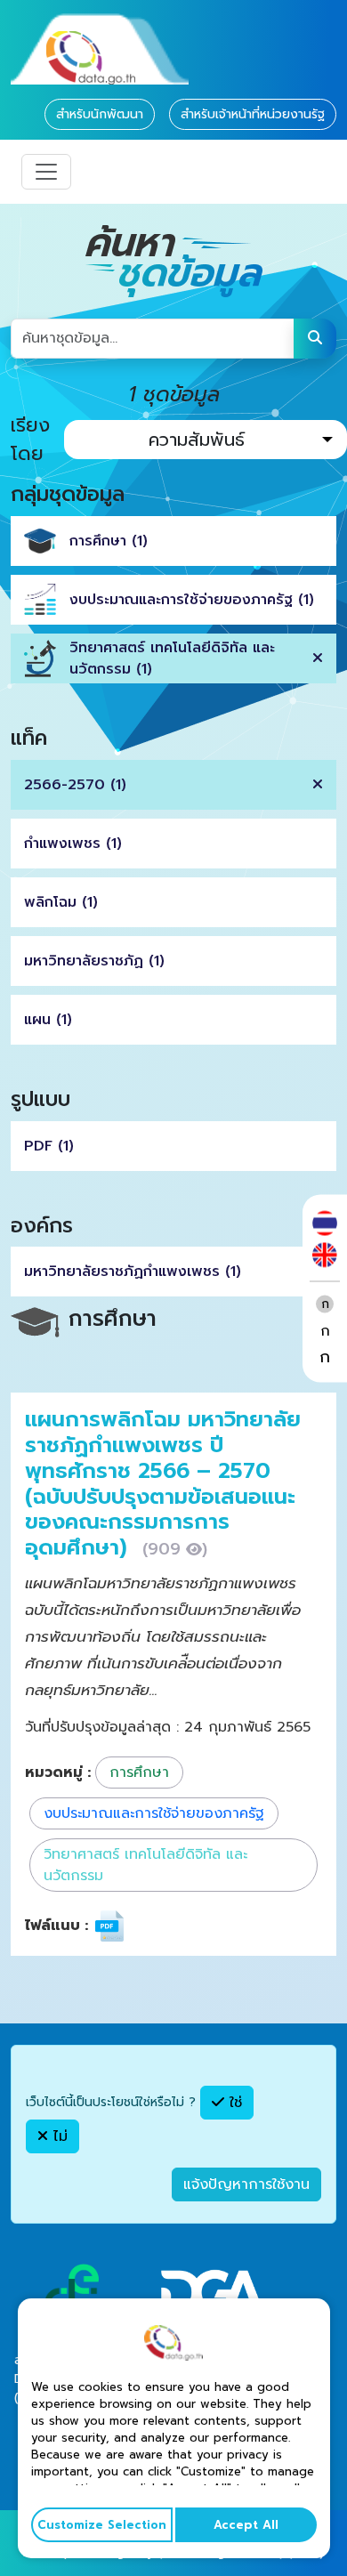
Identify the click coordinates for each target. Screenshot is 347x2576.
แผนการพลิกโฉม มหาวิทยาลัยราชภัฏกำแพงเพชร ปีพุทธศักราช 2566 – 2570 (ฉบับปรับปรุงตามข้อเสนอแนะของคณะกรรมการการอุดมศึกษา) (163, 1483)
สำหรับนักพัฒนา (100, 114)
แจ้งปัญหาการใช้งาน (246, 2184)
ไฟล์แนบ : (56, 1926)
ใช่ (233, 2103)
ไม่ (58, 2136)
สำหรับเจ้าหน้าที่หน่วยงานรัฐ (253, 114)
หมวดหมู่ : (58, 1773)
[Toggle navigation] (46, 172)
